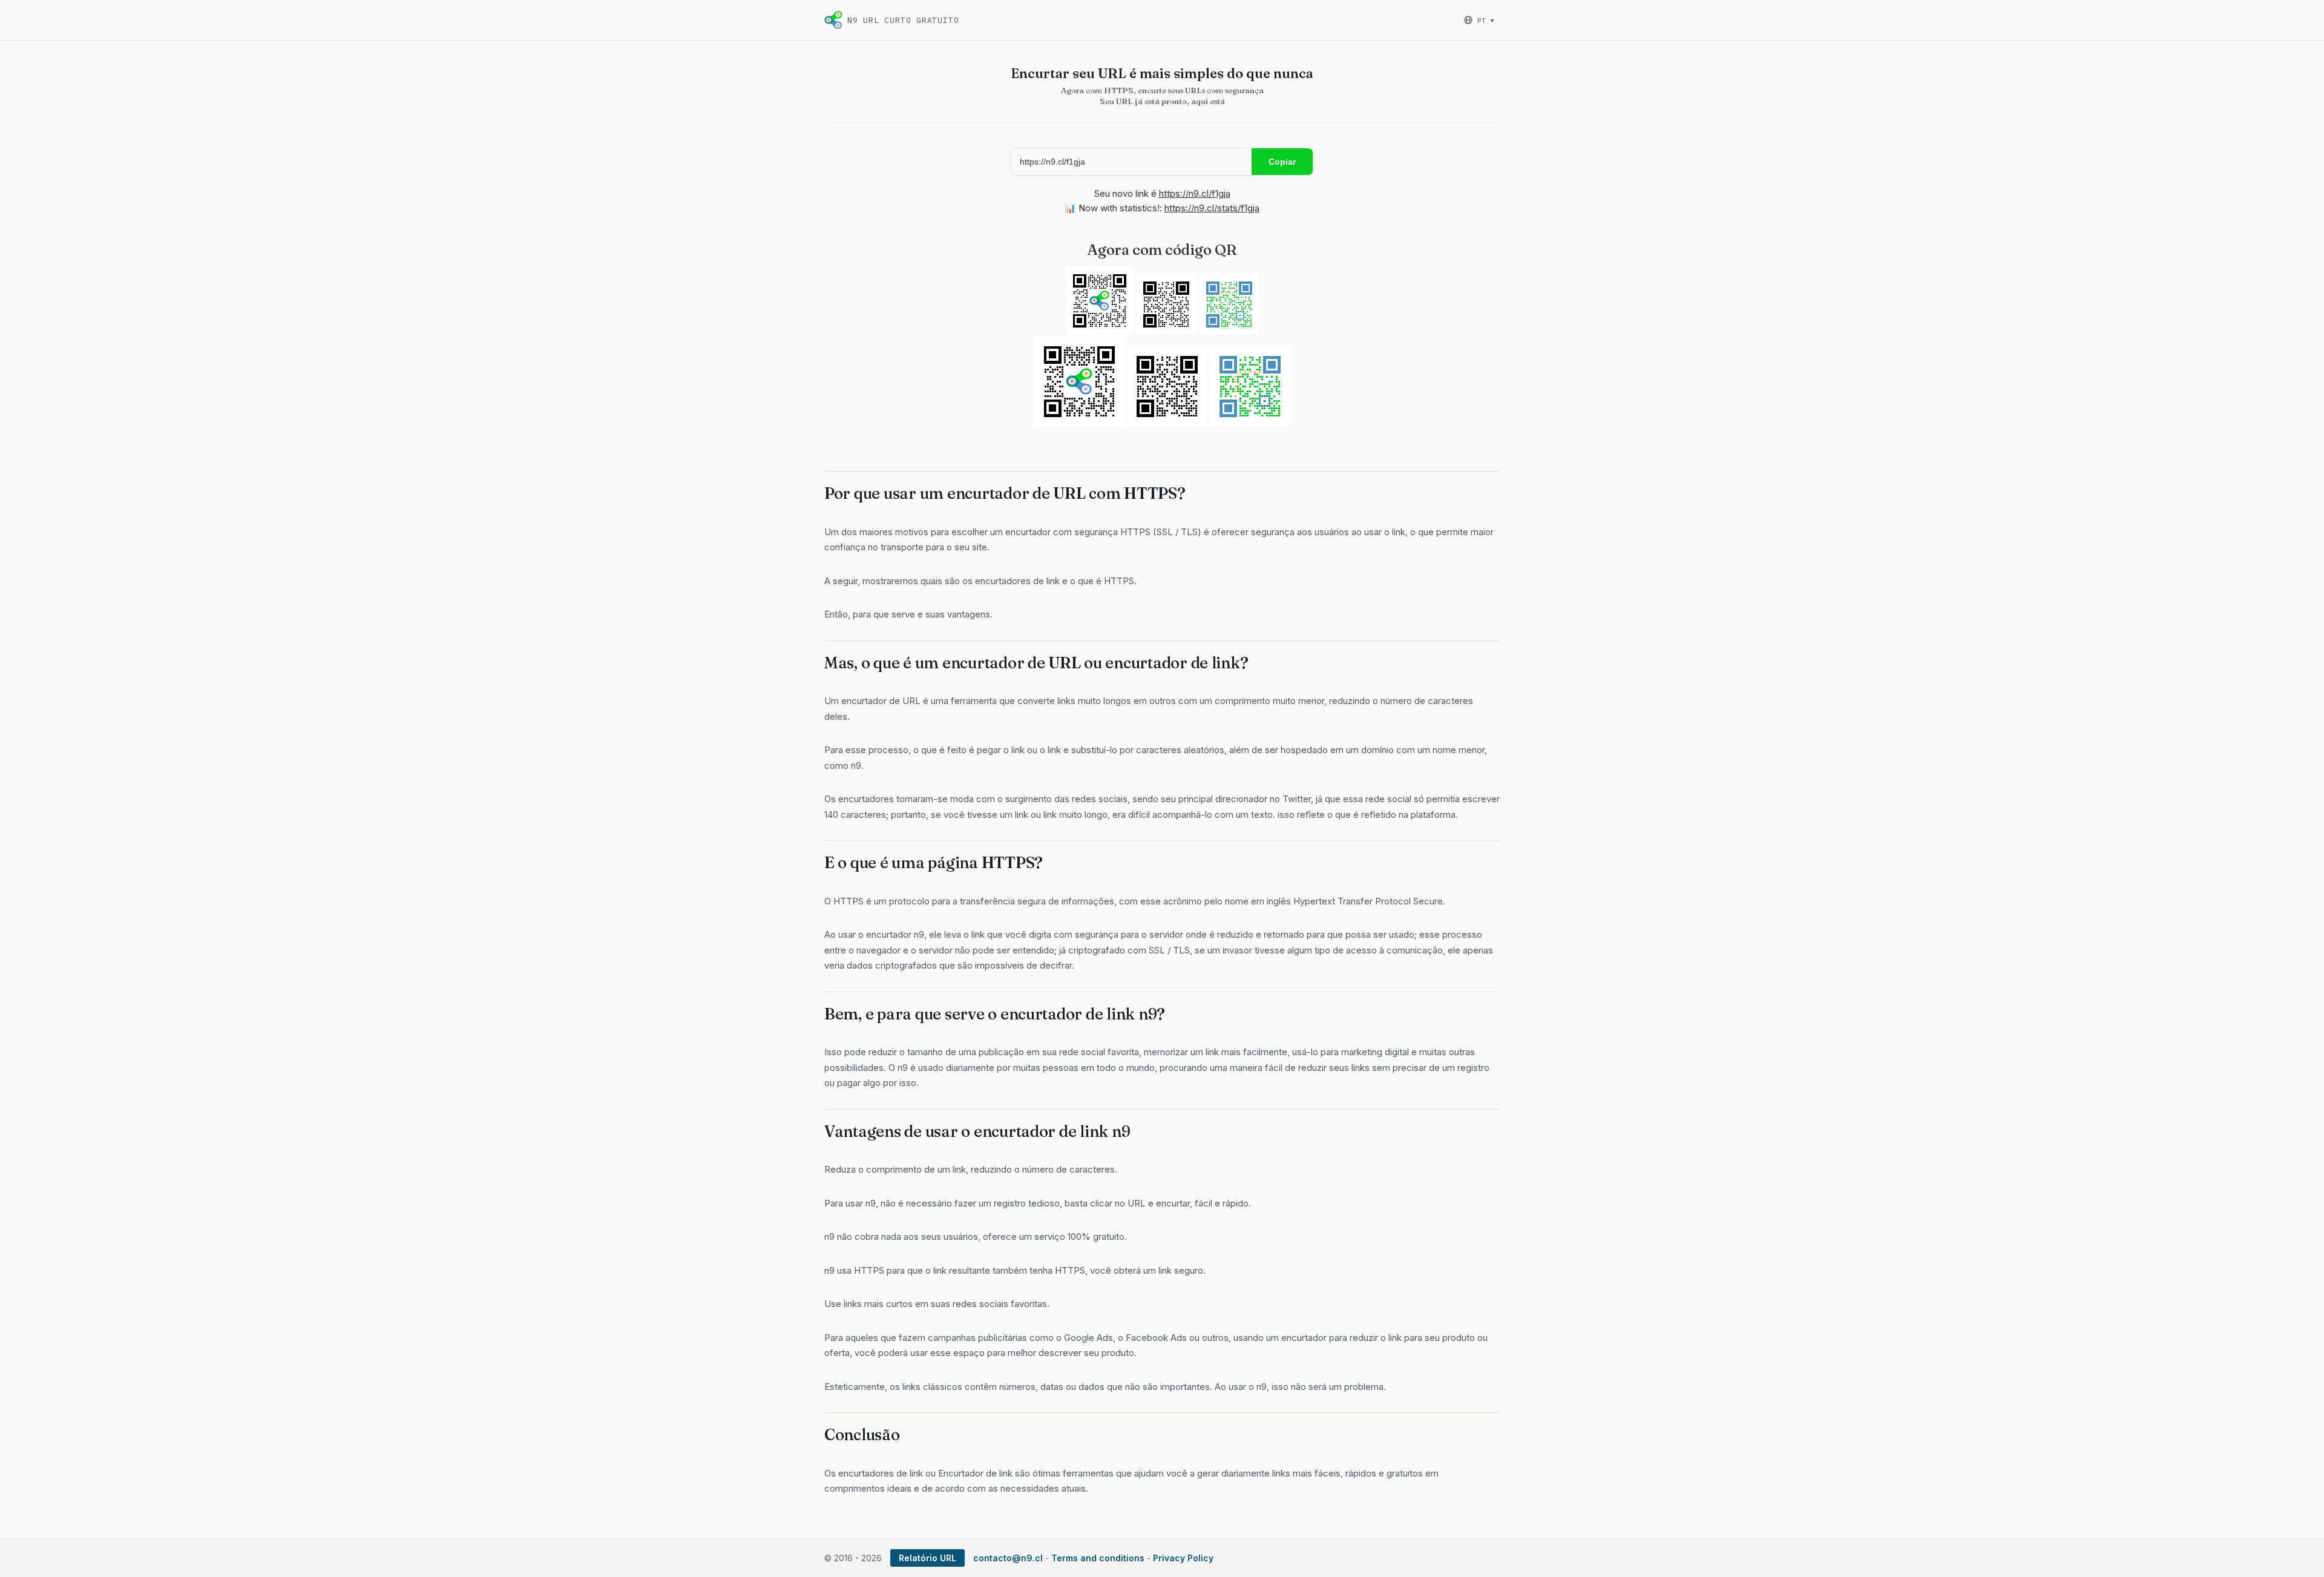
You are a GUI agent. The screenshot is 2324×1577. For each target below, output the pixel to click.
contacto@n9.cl (1008, 1558)
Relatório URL (927, 1558)
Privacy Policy (1183, 1558)
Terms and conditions (1098, 1558)
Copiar (1282, 162)
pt (1485, 20)
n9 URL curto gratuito (903, 20)
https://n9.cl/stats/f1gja (1212, 208)
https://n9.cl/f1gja (1195, 193)
